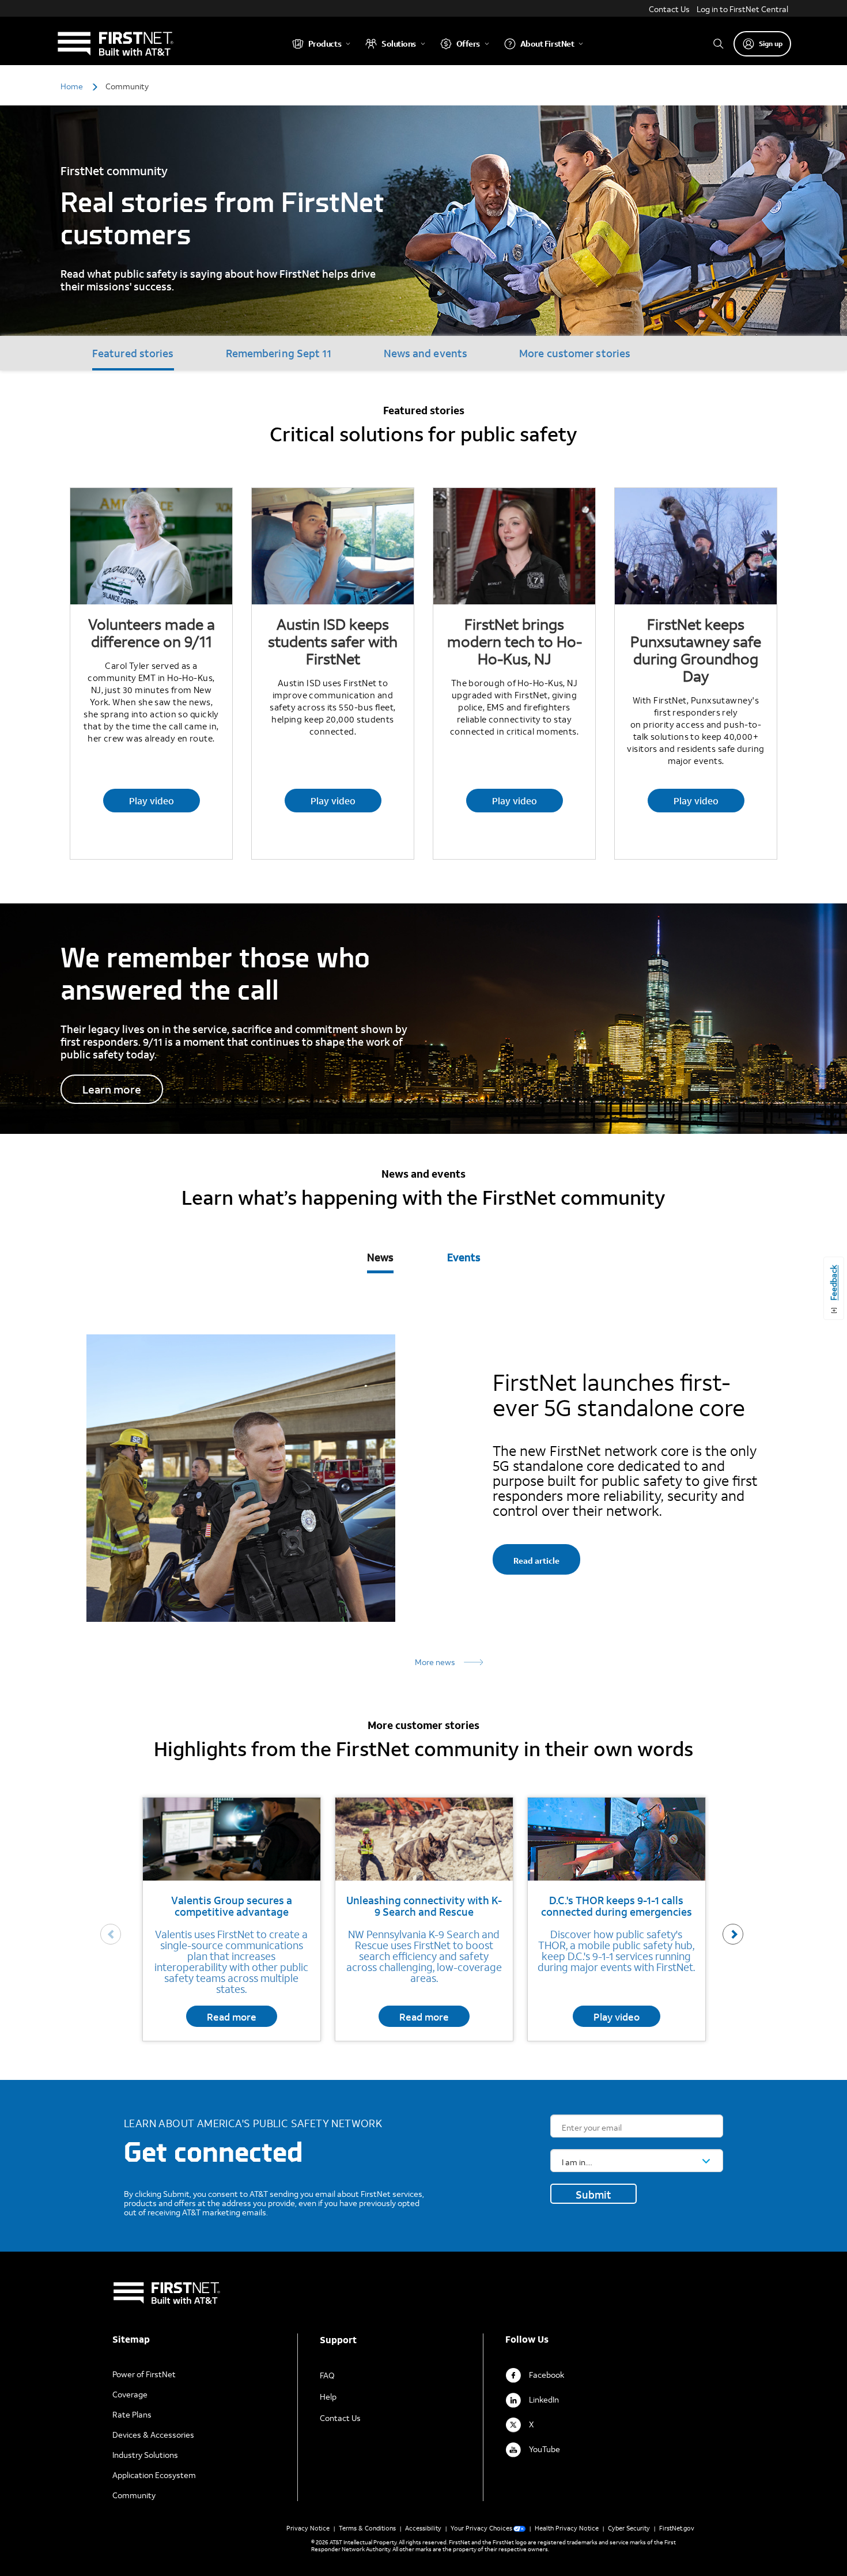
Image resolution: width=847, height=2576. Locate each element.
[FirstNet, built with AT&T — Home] (115, 43)
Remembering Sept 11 (279, 353)
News (380, 1257)
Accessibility (423, 2528)
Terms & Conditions (367, 2528)
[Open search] (719, 43)
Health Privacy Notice (567, 2528)
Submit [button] (593, 2195)
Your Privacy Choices (481, 2528)
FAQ (327, 2375)
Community (134, 2495)
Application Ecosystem (154, 2475)
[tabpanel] (423, 1479)
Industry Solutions (145, 2455)
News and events (426, 353)
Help (328, 2397)
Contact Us (669, 9)
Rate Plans (132, 2414)
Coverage (130, 2394)
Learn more (112, 1089)
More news (435, 1662)
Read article (536, 1561)
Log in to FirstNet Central (742, 9)
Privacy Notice (308, 2528)
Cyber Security (629, 2528)
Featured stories (133, 353)
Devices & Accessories (153, 2435)
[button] (733, 1934)
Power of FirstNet (144, 2374)
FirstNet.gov (677, 2528)
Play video (152, 801)
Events (464, 1257)
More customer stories (575, 353)
